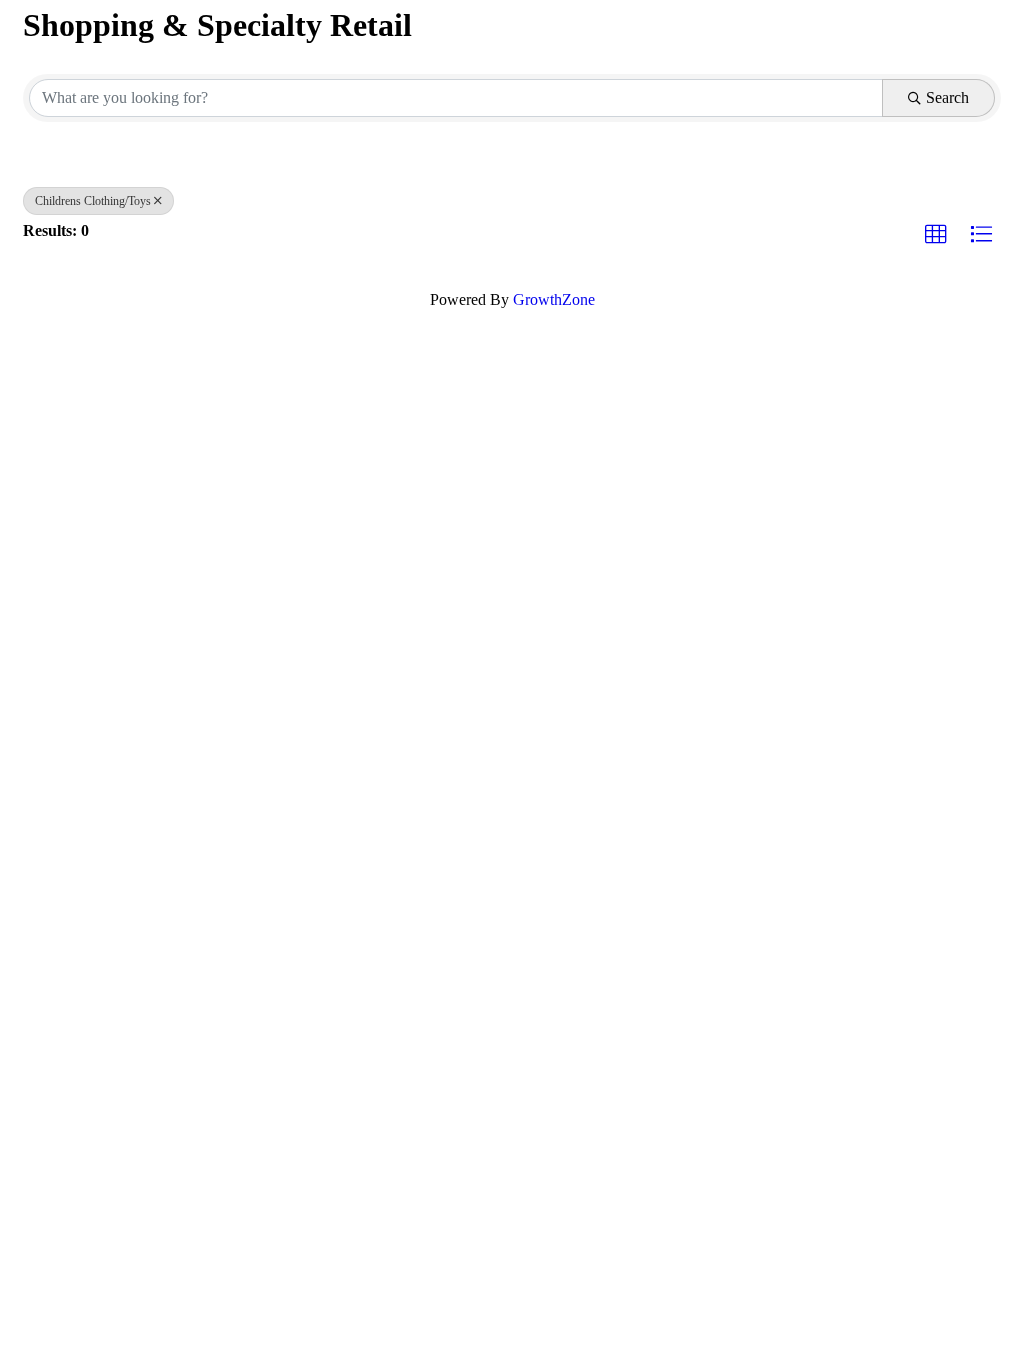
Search (947, 97)
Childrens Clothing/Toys (93, 201)
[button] (936, 235)
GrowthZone (554, 299)
